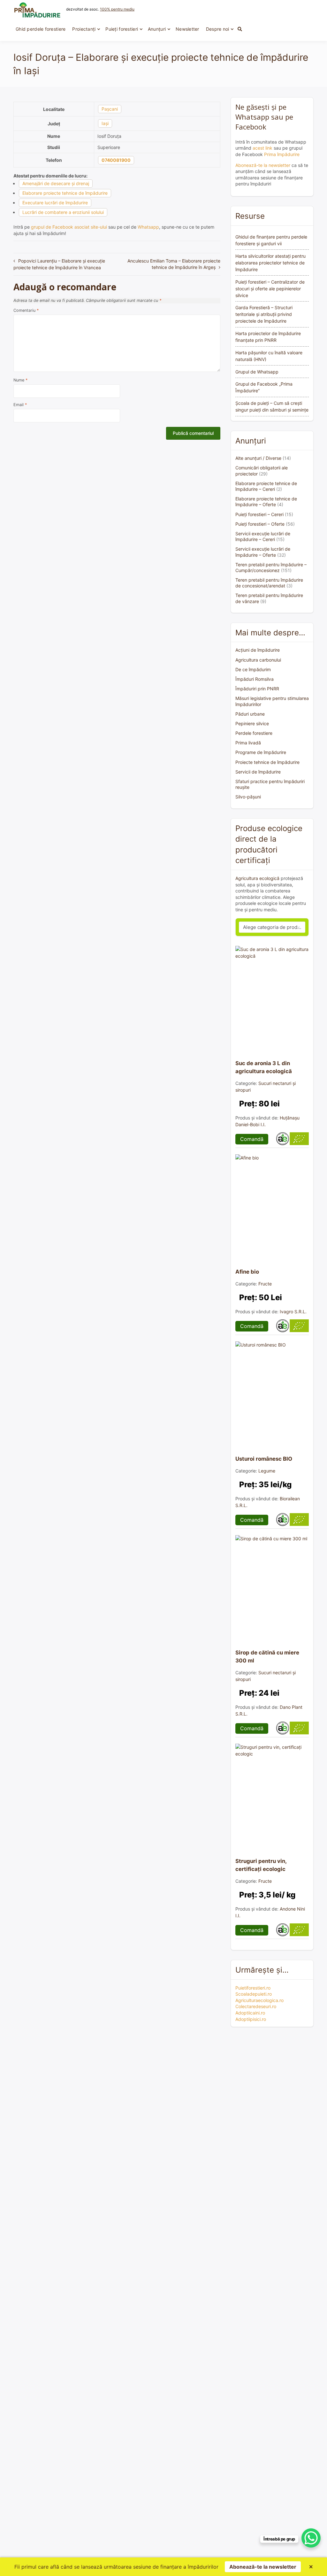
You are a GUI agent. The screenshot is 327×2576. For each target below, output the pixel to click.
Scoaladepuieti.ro (254, 1994)
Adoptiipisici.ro (251, 2019)
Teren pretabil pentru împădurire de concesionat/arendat (269, 583)
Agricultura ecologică (257, 878)
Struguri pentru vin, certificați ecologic (261, 1865)
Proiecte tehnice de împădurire (267, 762)
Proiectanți (84, 29)
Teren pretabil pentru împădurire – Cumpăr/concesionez (271, 567)
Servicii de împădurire (258, 772)
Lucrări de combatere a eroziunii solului (63, 212)
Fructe (265, 1284)
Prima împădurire (282, 154)
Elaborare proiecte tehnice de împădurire (65, 193)
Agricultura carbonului (258, 660)
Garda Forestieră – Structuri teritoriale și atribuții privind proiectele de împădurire (264, 314)
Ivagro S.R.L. (293, 1312)
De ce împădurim (253, 669)
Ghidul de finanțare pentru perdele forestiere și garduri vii (271, 240)
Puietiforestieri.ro (253, 1988)
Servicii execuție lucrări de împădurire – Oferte (263, 552)
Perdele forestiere (254, 733)
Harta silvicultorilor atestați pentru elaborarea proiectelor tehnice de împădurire (270, 263)
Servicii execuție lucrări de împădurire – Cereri (263, 536)
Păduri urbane (250, 714)
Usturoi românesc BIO (264, 1459)
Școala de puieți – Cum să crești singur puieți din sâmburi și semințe (272, 406)
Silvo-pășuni (248, 797)
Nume (20, 380)
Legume (267, 1471)
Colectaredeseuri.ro (256, 2006)
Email (20, 405)
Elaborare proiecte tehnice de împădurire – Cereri (266, 486)
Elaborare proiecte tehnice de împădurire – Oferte (266, 502)
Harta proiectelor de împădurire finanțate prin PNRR (268, 337)
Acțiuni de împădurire (258, 650)
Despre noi (218, 29)
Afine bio (247, 1272)
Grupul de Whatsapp (257, 372)
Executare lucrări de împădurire (55, 203)
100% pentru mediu (117, 9)
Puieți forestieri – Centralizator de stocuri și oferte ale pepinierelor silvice (270, 289)
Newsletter (187, 29)
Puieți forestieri (122, 29)
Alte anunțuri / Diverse (258, 458)
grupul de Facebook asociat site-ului (69, 227)
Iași (105, 123)
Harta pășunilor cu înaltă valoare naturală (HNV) (269, 356)
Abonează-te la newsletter (263, 165)
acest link (262, 148)
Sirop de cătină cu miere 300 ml (267, 1657)
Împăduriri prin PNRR (257, 689)
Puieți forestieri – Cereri (259, 514)
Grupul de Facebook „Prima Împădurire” (264, 387)
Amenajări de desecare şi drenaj (56, 183)
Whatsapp (148, 227)
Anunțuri (157, 29)
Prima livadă (248, 743)
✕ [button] (311, 2567)
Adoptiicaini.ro (250, 2013)
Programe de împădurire (261, 752)
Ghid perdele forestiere (41, 29)
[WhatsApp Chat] (311, 2538)
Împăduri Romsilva (255, 679)
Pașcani (110, 109)
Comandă (252, 1139)
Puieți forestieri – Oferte (260, 524)
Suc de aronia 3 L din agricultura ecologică (264, 1067)
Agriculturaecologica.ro (259, 2000)
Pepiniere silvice (252, 723)
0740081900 (116, 160)
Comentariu (26, 310)
